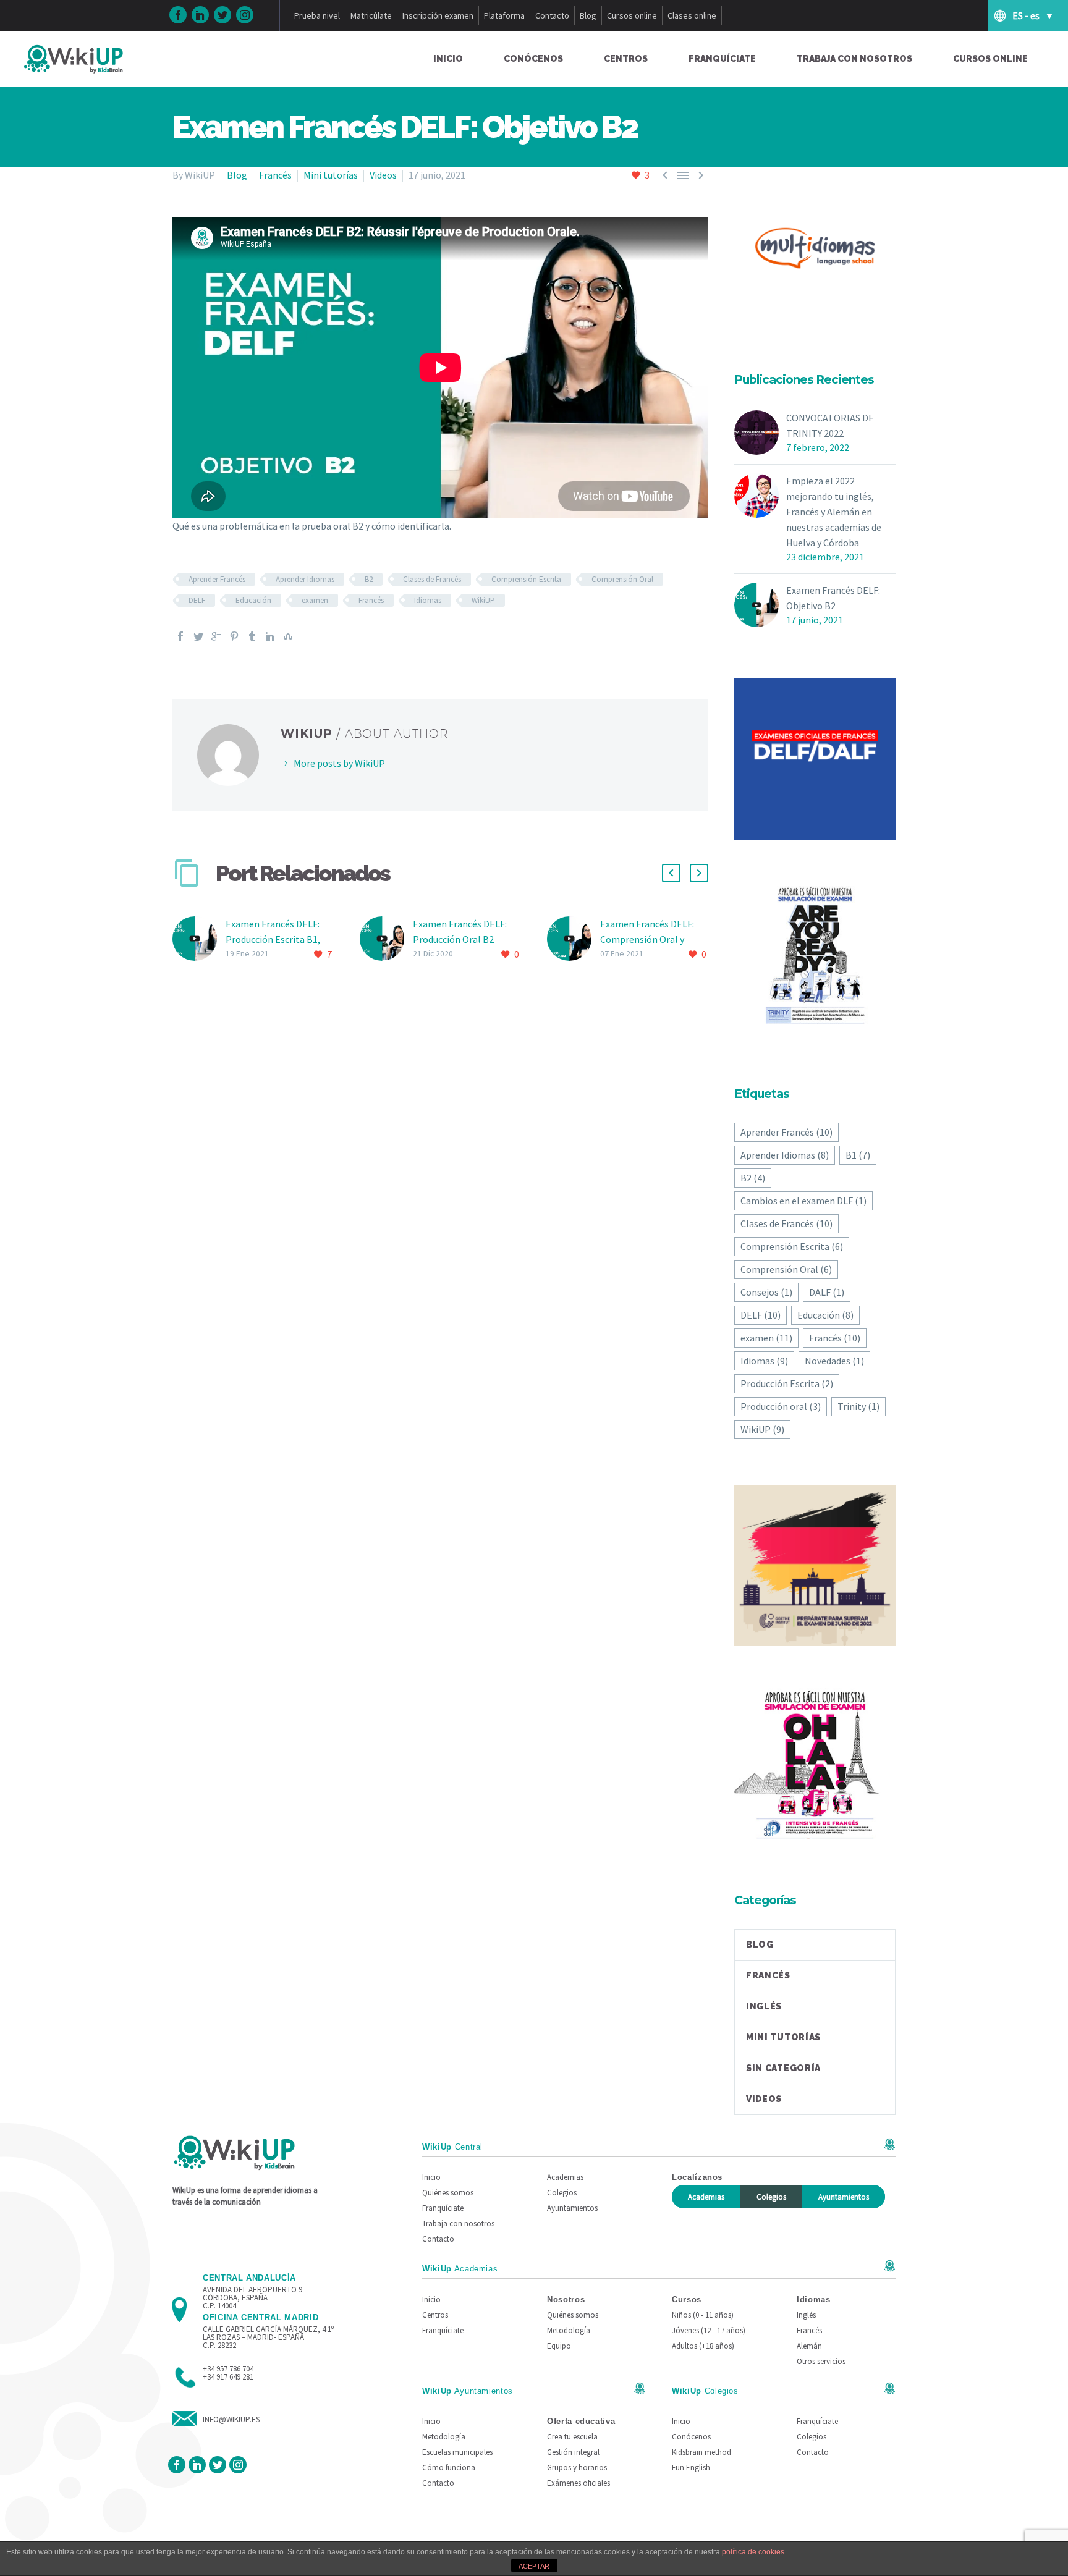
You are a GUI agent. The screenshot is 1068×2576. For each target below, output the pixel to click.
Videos (383, 175)
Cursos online (632, 15)
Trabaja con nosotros (854, 59)
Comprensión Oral (622, 579)
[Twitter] (198, 636)
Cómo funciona (449, 2468)
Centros (626, 59)
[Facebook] (180, 636)
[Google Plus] (216, 636)
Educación (253, 600)
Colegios (562, 2193)
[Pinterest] (234, 636)
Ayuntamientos (572, 2208)
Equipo (559, 2346)
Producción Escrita (787, 1383)
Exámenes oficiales (578, 2483)
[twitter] (222, 15)
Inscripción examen (438, 15)
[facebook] (178, 15)
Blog (588, 15)
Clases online (692, 15)
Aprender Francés (217, 579)
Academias (565, 2177)
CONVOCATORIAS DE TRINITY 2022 (830, 425)
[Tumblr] (252, 636)
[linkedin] (200, 15)
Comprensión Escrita (526, 579)
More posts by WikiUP (339, 763)
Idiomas (428, 600)
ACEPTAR (534, 2566)
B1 (858, 1155)
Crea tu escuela (572, 2437)
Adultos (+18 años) (703, 2346)
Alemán (809, 2346)
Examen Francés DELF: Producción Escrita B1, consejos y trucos (273, 939)
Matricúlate (371, 15)
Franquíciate (722, 59)
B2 (369, 579)
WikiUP (483, 600)
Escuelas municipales (457, 2452)
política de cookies (753, 2552)
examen (315, 600)
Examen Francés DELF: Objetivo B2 (833, 598)
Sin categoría (783, 2068)
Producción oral (781, 1406)
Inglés (764, 2006)
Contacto (552, 15)
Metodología (569, 2330)
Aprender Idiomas (305, 579)
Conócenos (533, 59)
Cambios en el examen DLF (803, 1201)
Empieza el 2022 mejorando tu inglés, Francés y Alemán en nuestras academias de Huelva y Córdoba (834, 512)
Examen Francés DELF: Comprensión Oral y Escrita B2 (647, 939)
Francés (275, 175)
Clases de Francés (432, 579)
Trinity (858, 1406)
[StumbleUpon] (288, 636)
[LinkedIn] (270, 636)
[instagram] (245, 15)
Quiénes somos (448, 2193)
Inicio (448, 59)
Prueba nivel (317, 15)
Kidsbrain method (701, 2452)
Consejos (766, 1292)
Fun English (691, 2468)
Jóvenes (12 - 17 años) (709, 2330)
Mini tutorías (331, 175)
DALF (827, 1292)
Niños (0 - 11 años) (703, 2315)
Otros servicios (821, 2361)
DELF (197, 600)
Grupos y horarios (577, 2468)
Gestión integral (573, 2452)
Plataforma (504, 15)
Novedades (834, 1361)
